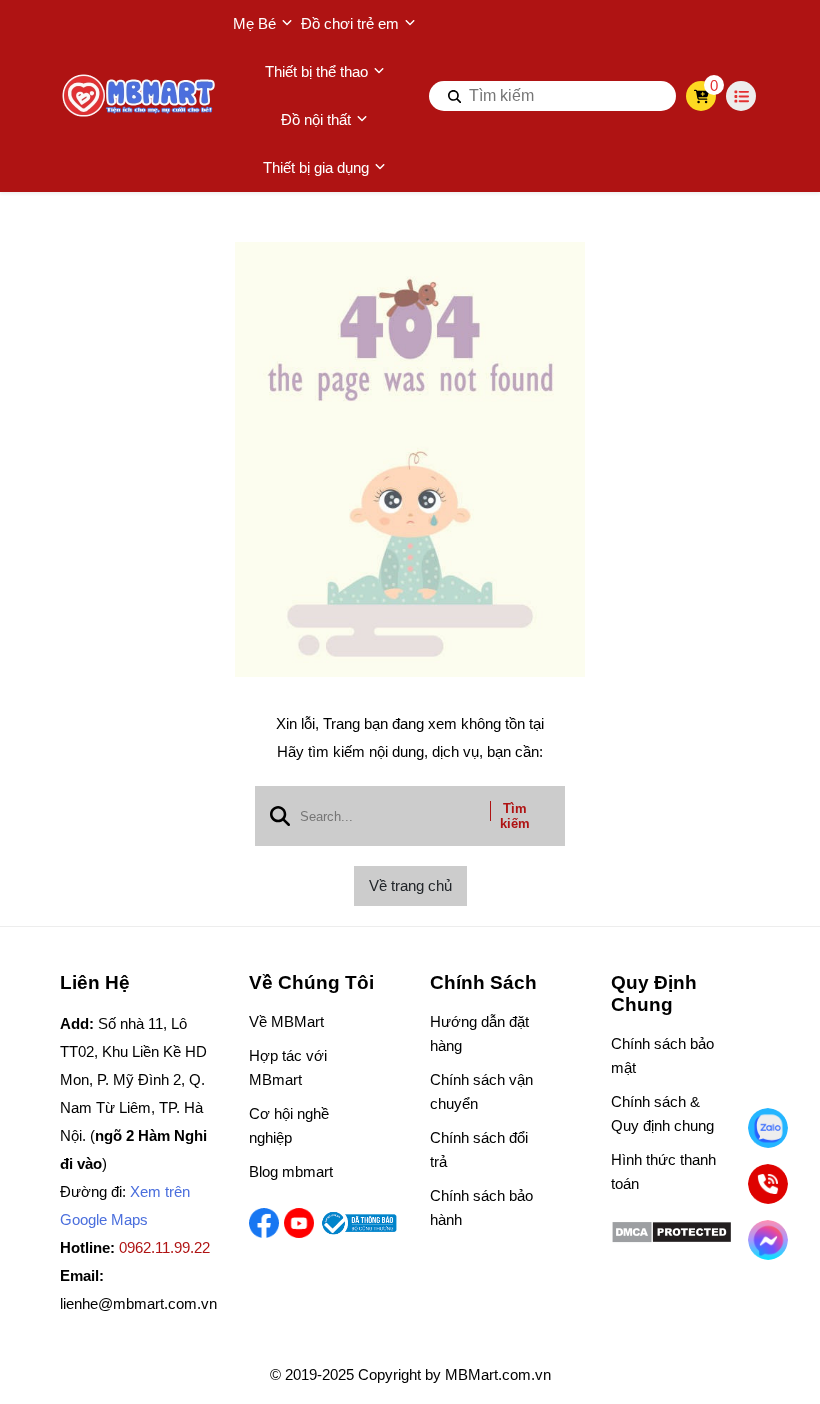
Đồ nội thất (316, 119)
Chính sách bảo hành (481, 1207)
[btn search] (455, 96)
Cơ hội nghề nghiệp (289, 1125)
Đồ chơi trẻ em (350, 23)
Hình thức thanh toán (663, 1171)
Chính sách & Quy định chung (662, 1113)
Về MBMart (286, 1021)
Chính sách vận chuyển (481, 1091)
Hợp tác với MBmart (288, 1067)
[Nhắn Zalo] (768, 1128)
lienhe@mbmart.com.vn (138, 1303)
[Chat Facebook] (768, 1240)
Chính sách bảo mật (662, 1055)
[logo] (140, 96)
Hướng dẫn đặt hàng (479, 1033)
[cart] (701, 96)
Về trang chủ (410, 885)
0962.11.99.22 (164, 1247)
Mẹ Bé (254, 23)
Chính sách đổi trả (479, 1149)
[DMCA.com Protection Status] (671, 1238)
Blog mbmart (291, 1171)
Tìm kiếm (515, 816)
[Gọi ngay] (768, 1184)
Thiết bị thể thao (316, 71)
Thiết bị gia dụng (316, 167)
